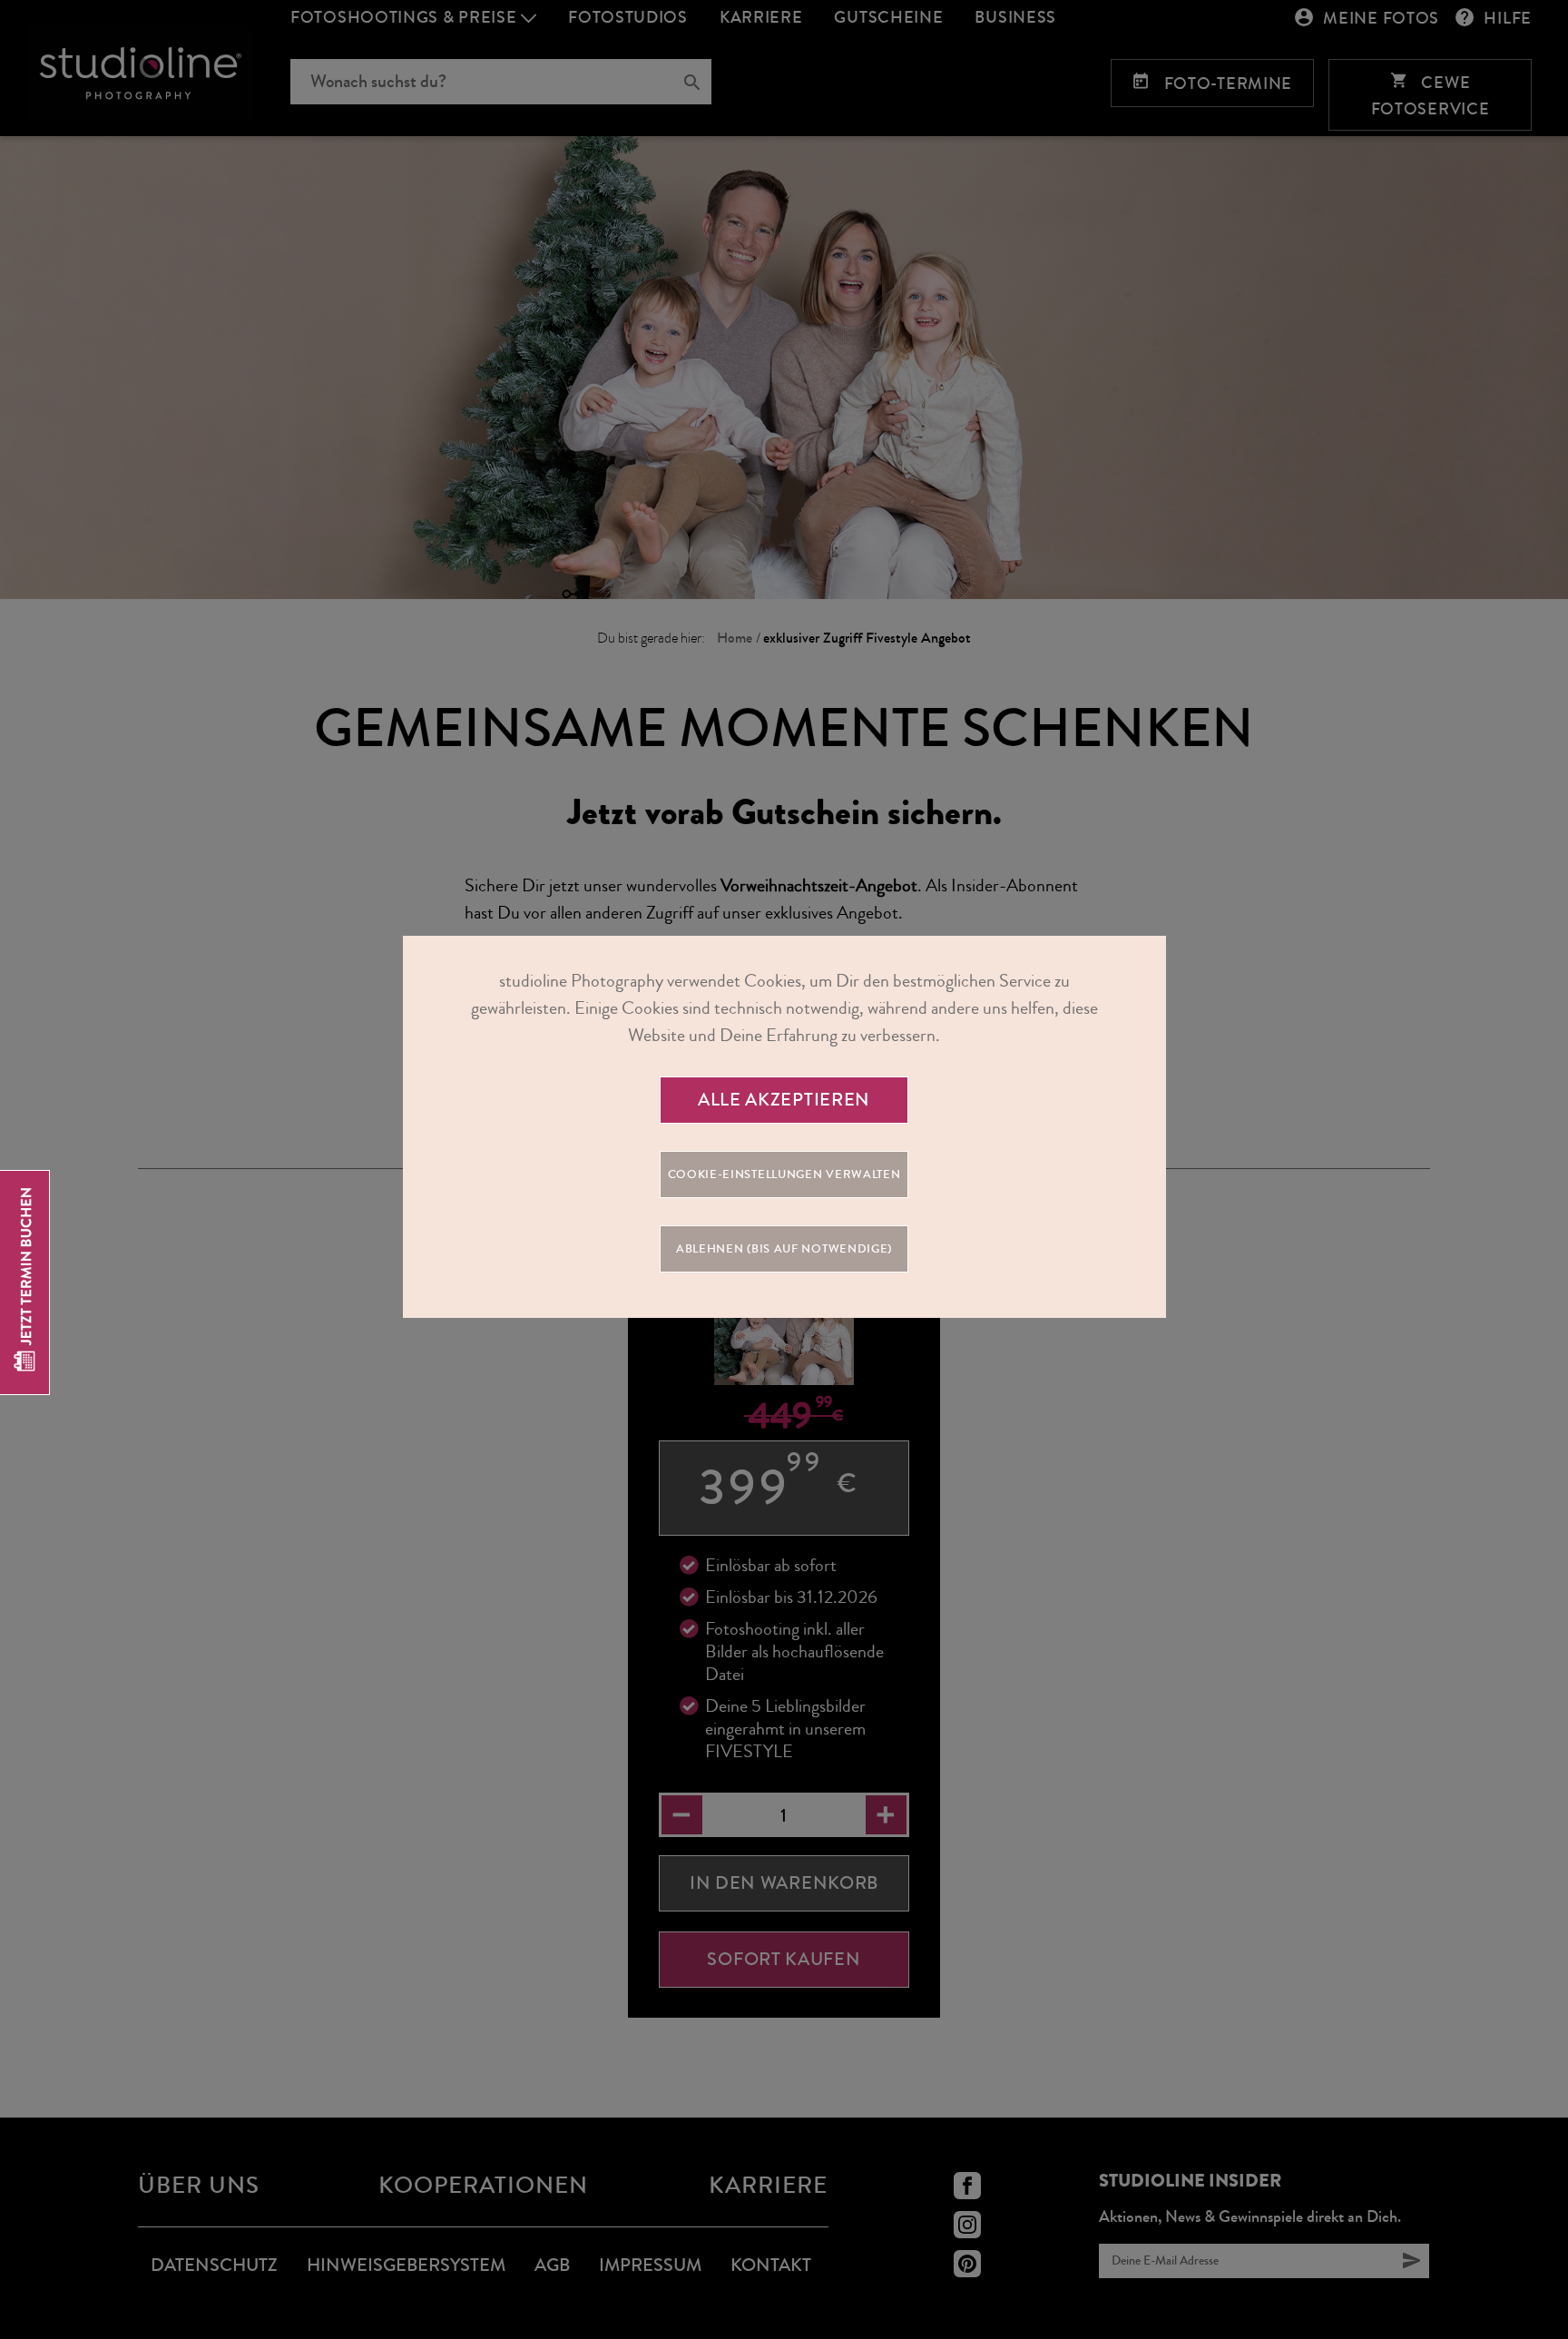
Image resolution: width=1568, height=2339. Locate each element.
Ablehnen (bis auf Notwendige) (784, 1249)
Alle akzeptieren (784, 1100)
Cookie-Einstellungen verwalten (784, 1174)
